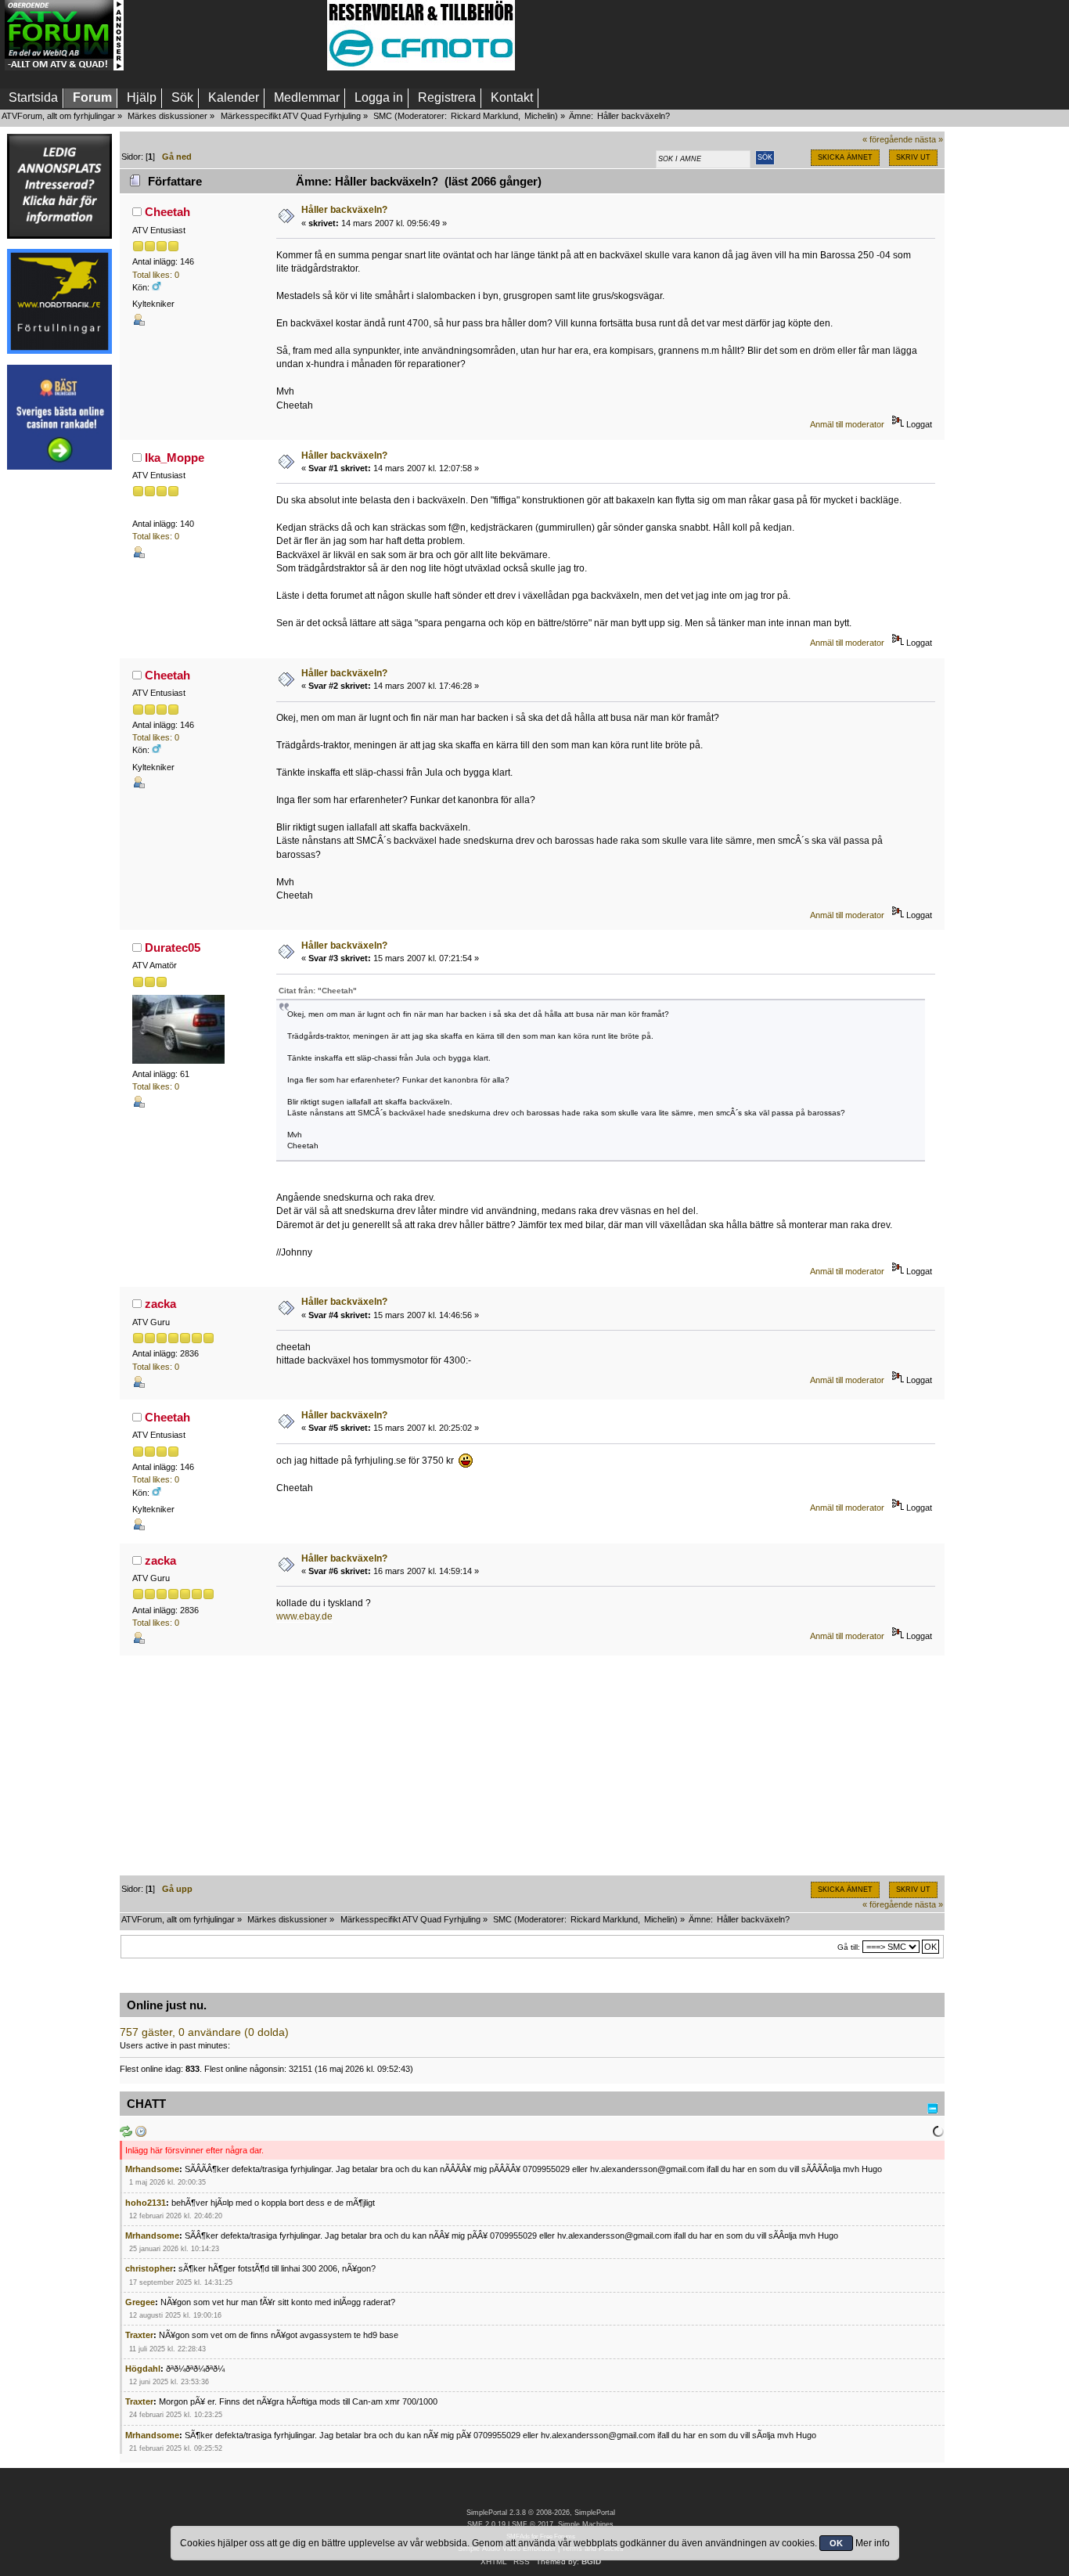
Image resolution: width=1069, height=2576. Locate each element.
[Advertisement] (225, 35)
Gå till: (849, 1947)
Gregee (140, 2302)
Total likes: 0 (156, 275)
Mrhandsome (152, 2169)
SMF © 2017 (533, 2524)
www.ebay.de (304, 1616)
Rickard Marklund (484, 116)
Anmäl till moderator (847, 424)
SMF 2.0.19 (486, 2524)
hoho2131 (146, 2203)
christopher (149, 2268)
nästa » (929, 139)
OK (836, 2543)
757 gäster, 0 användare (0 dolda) (204, 2032)
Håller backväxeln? (344, 210)
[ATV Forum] (64, 67)
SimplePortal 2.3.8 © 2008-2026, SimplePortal (541, 2513)
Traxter (139, 2335)
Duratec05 (173, 948)
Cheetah (167, 212)
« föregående (887, 139)
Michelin (540, 116)
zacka (160, 1304)
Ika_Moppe (175, 458)
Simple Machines (586, 2524)
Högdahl (143, 2369)
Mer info (873, 2543)
